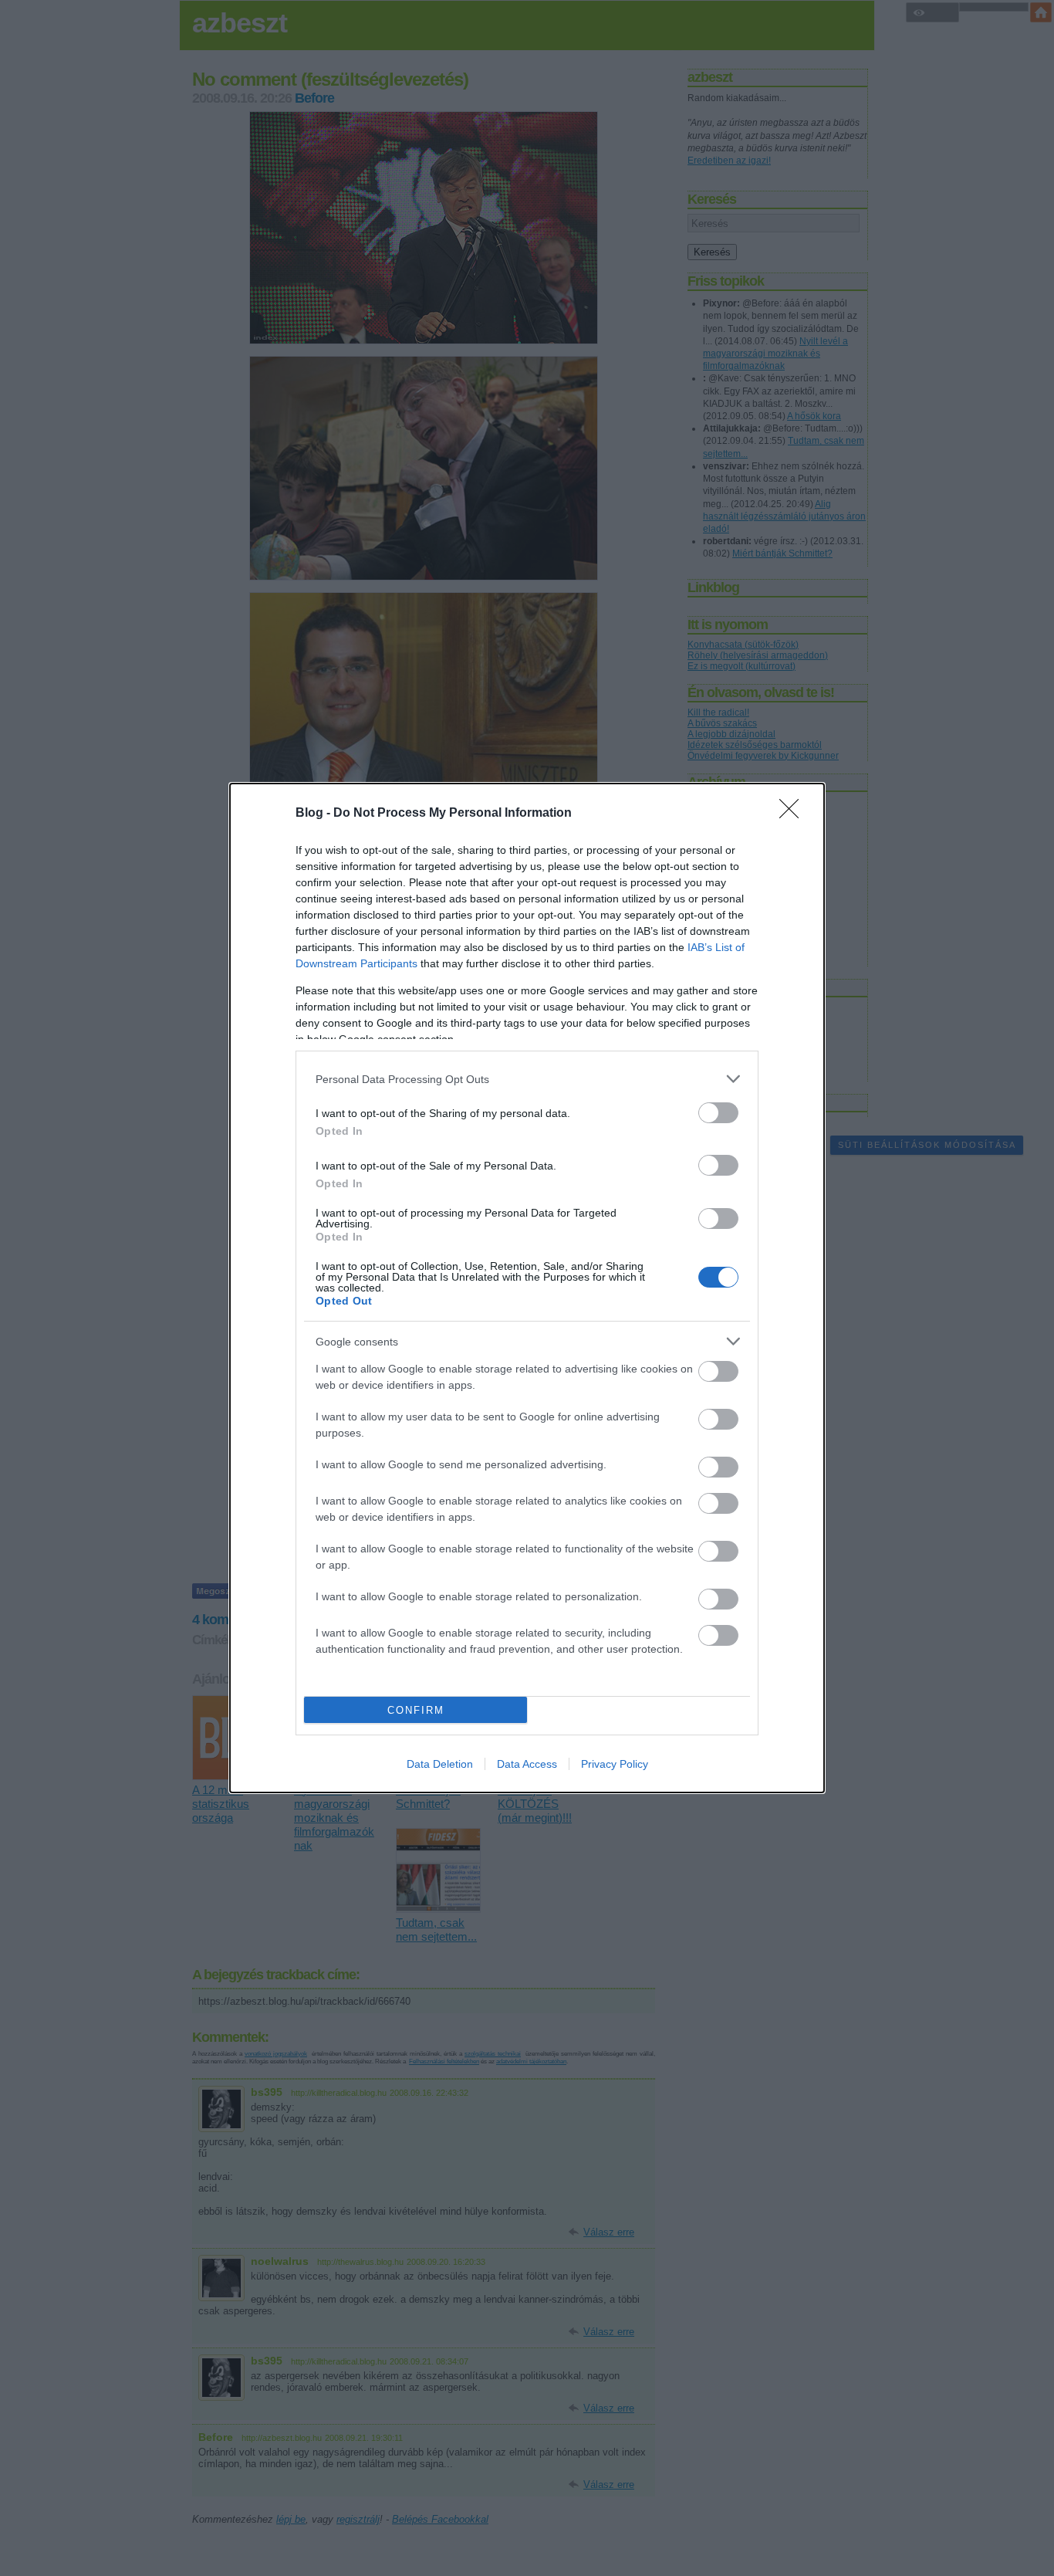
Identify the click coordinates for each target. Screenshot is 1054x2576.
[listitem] (527, 1079)
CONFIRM (416, 1710)
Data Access (527, 1764)
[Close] (794, 814)
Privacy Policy (615, 1764)
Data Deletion (440, 1764)
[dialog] (527, 1288)
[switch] (718, 1113)
